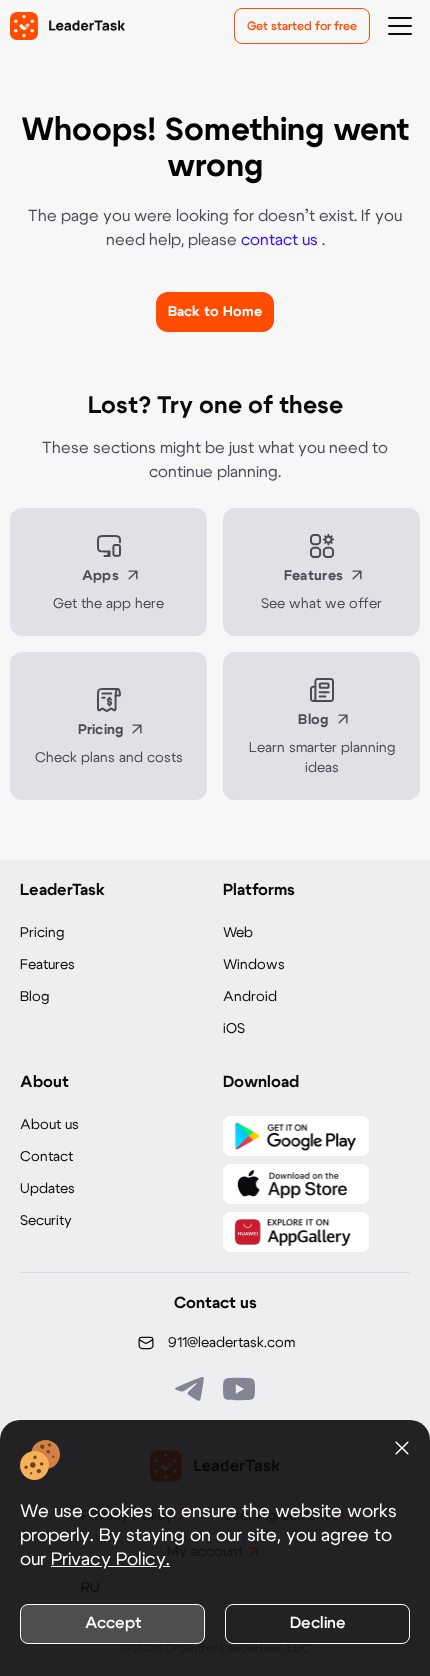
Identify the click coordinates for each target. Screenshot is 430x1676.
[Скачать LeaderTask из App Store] (296, 1184)
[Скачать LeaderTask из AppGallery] (296, 1232)
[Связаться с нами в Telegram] (191, 1389)
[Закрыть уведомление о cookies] (402, 1448)
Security (46, 1221)
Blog (34, 997)
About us (49, 1125)
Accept (113, 1623)
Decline (318, 1623)
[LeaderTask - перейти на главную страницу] (67, 26)
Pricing (42, 933)
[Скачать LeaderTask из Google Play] (296, 1136)
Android (250, 997)
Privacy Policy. (110, 1560)
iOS (234, 1029)
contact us (281, 240)
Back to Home (215, 312)
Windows (254, 965)
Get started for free (302, 26)
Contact (46, 1157)
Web (238, 933)
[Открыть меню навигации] (400, 26)
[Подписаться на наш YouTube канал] (239, 1389)
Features (47, 965)
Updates (47, 1189)
